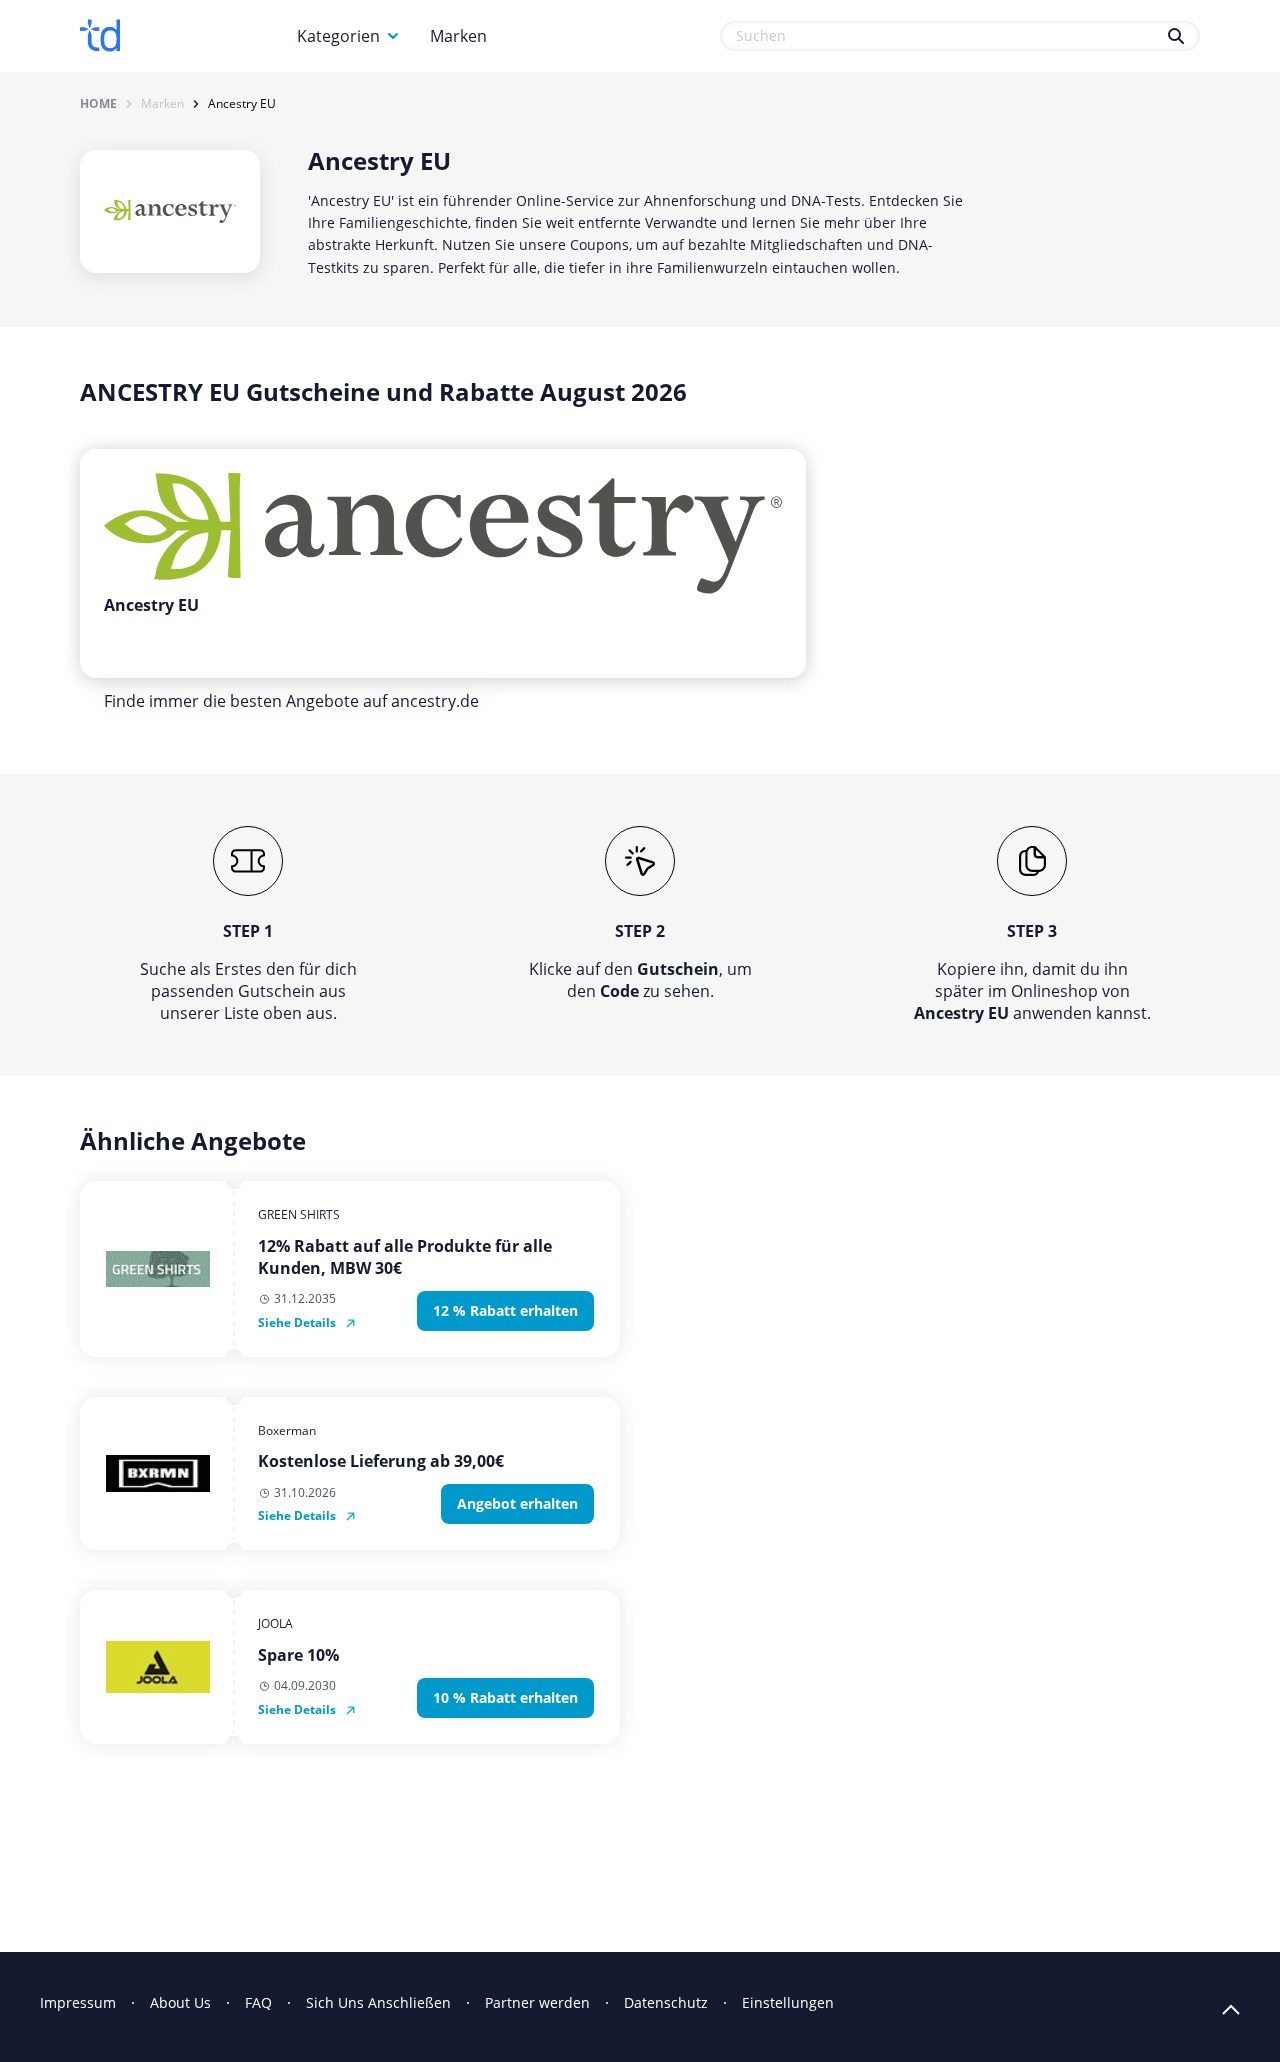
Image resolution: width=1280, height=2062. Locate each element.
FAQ (258, 2002)
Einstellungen (788, 2002)
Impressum (78, 2002)
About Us (180, 2002)
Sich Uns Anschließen (378, 2002)
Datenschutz (666, 2002)
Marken (458, 36)
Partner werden (537, 2002)
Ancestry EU (242, 104)
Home (98, 104)
